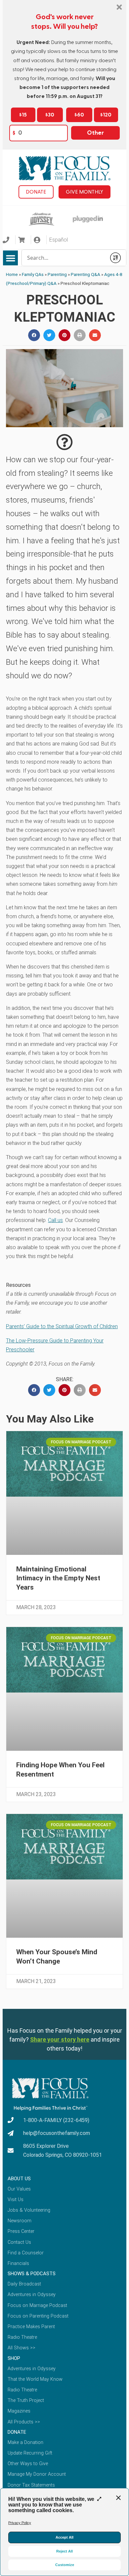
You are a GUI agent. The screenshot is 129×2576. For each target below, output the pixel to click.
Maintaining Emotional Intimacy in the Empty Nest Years (58, 1578)
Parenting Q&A (86, 274)
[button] (10, 258)
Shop (14, 2358)
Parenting (57, 274)
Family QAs (33, 274)
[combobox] (64, 258)
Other (95, 133)
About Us (19, 2179)
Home (12, 274)
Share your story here (60, 2039)
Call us (55, 1220)
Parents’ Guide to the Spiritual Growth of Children (62, 1326)
